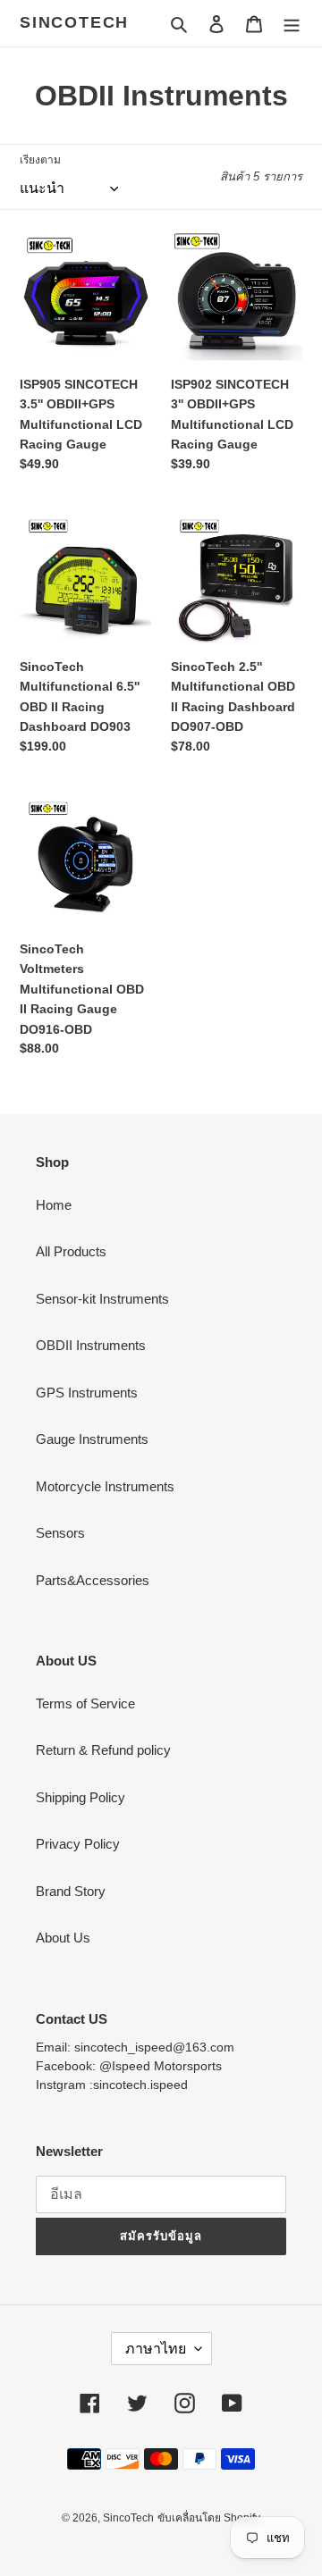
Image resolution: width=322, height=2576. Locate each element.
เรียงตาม (40, 160)
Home (54, 1205)
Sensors (60, 1533)
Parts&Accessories (93, 1580)
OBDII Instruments (91, 1345)
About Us (63, 1938)
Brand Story (71, 1891)
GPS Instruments (87, 1393)
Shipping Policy (80, 1797)
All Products (71, 1251)
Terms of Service (85, 1703)
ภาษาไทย (156, 2349)
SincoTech (74, 22)
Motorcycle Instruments (105, 1486)
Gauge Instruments (92, 1439)
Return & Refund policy (103, 1750)
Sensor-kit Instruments (102, 1299)
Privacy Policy (78, 1844)
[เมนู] (292, 24)
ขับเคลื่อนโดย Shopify (209, 2518)
